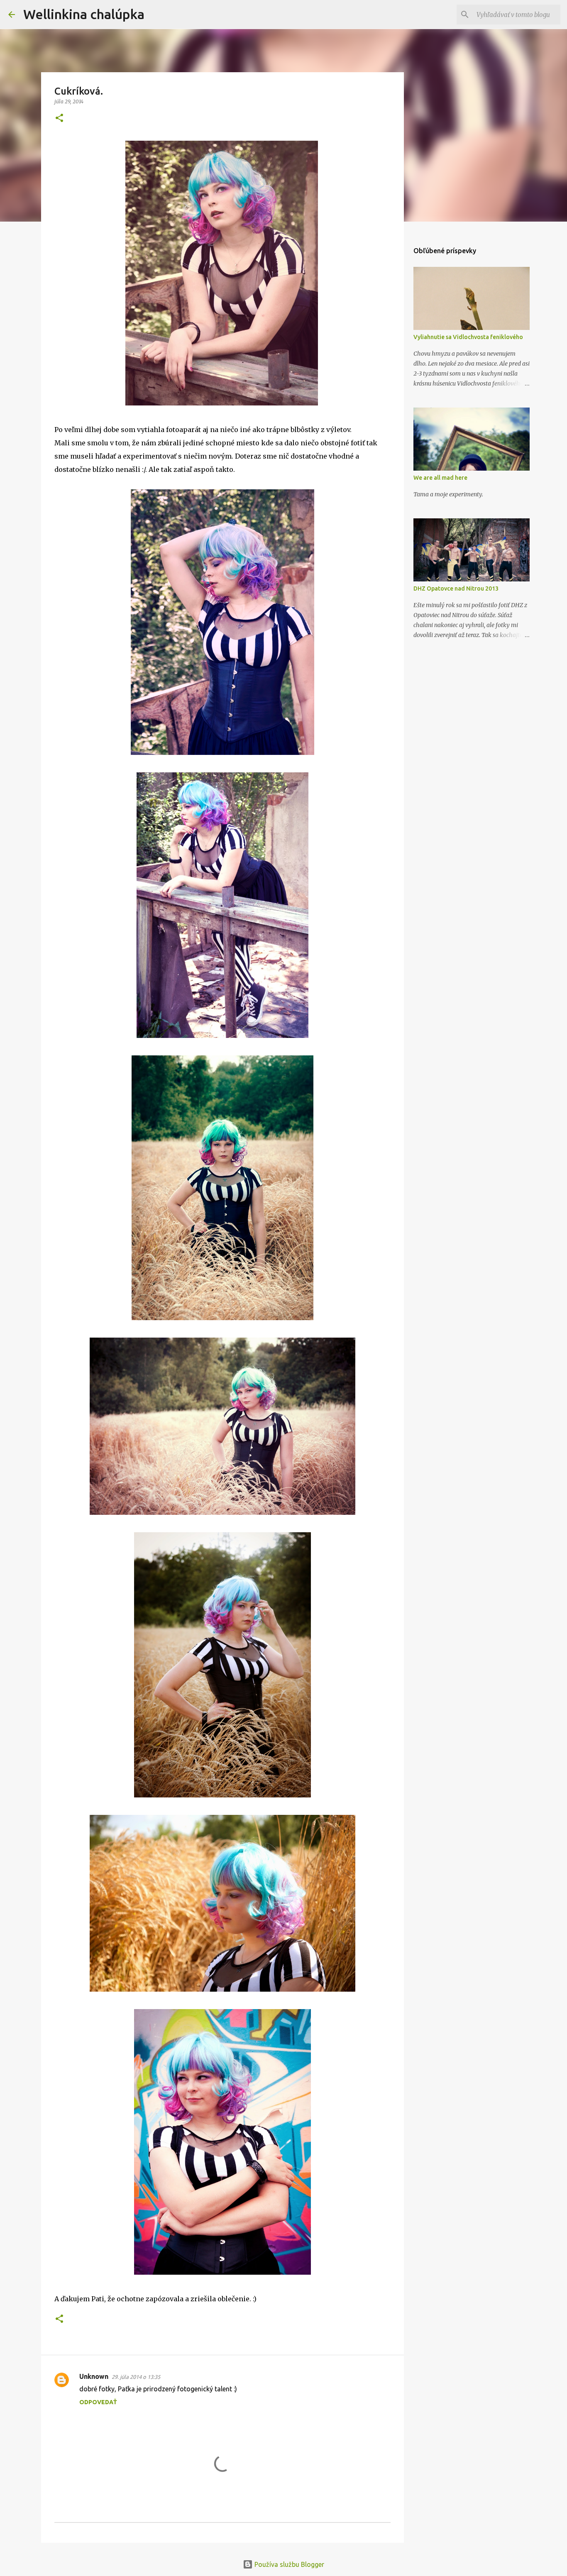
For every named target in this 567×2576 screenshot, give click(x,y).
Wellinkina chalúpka (84, 14)
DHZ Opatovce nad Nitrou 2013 (456, 588)
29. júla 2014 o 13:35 (136, 2377)
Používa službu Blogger (288, 2564)
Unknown (94, 2376)
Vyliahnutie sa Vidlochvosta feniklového (468, 337)
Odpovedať (98, 2402)
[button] (59, 118)
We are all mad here (440, 478)
